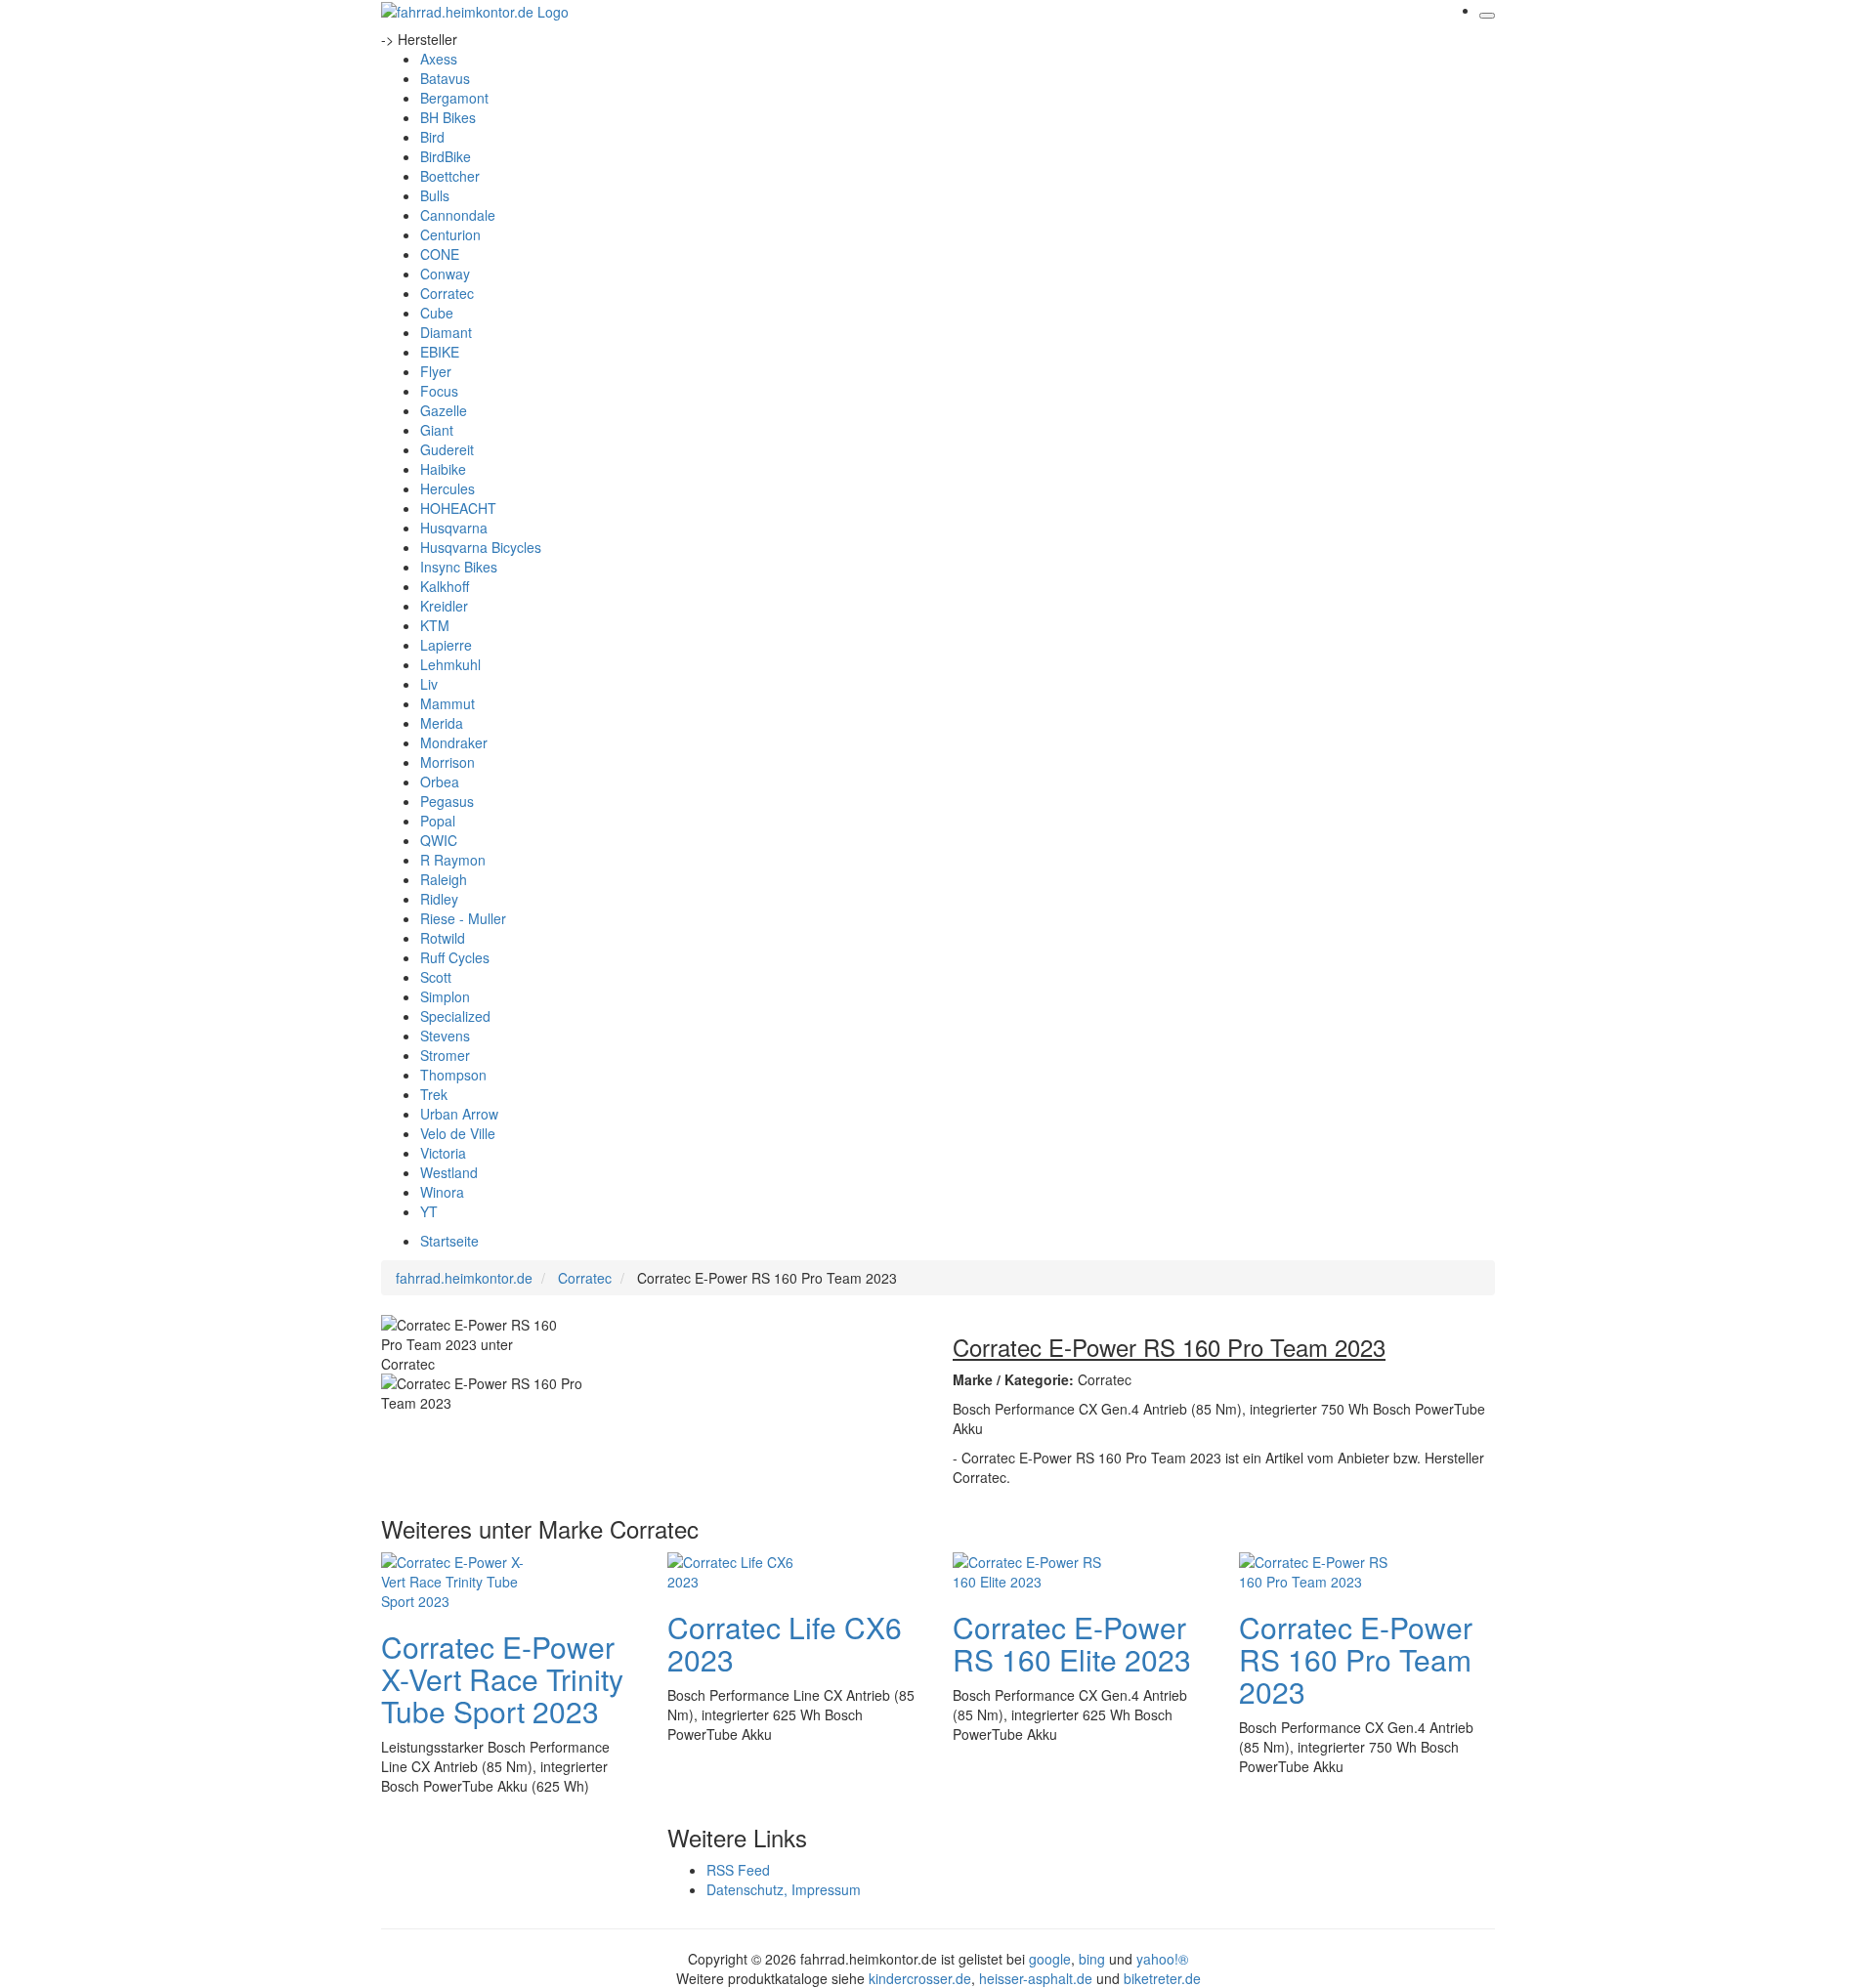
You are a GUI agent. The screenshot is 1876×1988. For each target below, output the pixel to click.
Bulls (435, 195)
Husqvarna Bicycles (481, 547)
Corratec (447, 293)
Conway (445, 274)
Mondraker (454, 742)
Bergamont (454, 98)
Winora (442, 1192)
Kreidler (444, 606)
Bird (432, 137)
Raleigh (444, 879)
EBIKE (440, 352)
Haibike (443, 469)
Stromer (445, 1055)
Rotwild (443, 938)
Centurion (450, 234)
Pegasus (447, 801)
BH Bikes (448, 117)
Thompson (453, 1075)
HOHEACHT (458, 508)
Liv (429, 684)
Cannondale (458, 215)
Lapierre (446, 645)
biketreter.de (1162, 1978)
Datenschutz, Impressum (784, 1889)
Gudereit (447, 449)
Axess (439, 59)
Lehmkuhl (450, 664)
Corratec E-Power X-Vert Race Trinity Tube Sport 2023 (502, 1679)
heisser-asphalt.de (1036, 1978)
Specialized (455, 1016)
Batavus (445, 78)
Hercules (448, 488)
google (1050, 1959)
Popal (438, 821)
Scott (436, 977)
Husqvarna (454, 528)
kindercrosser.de (920, 1978)
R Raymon (453, 860)
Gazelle (444, 410)
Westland (449, 1172)
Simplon (445, 996)
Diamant (446, 332)
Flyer (436, 371)
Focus (439, 391)
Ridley (439, 899)
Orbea (440, 782)
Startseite (449, 1241)
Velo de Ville (458, 1133)
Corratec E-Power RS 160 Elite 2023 (1072, 1643)
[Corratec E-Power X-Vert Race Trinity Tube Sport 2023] (459, 1579)
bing (1092, 1959)
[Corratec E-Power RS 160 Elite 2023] (1031, 1569)
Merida (442, 723)
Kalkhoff (445, 586)
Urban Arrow (459, 1114)
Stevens (445, 1036)
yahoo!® (1162, 1959)
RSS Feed (738, 1870)
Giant (437, 430)
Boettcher (450, 176)
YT (429, 1211)
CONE (440, 254)
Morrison (448, 762)
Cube (437, 313)
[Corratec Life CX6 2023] (746, 1569)
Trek (434, 1094)
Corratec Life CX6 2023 (785, 1643)
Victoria (443, 1153)
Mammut (448, 703)
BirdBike (446, 156)
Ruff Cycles (455, 957)
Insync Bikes (459, 567)
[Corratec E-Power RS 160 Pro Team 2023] (1317, 1569)
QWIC (439, 840)
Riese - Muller (463, 918)
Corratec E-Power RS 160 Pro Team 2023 (1356, 1659)
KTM (435, 625)
